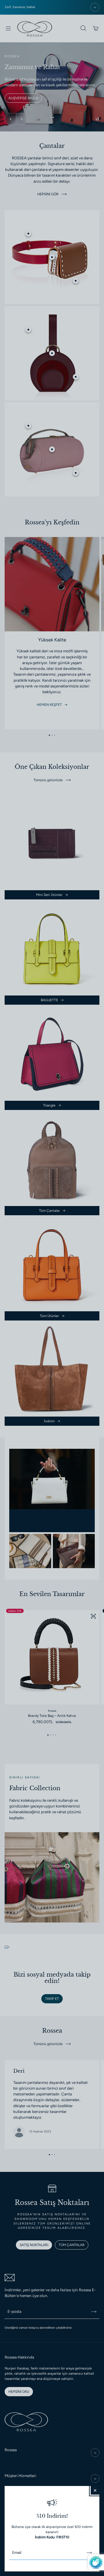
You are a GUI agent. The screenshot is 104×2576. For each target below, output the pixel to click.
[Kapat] (95, 2490)
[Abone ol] (89, 2553)
